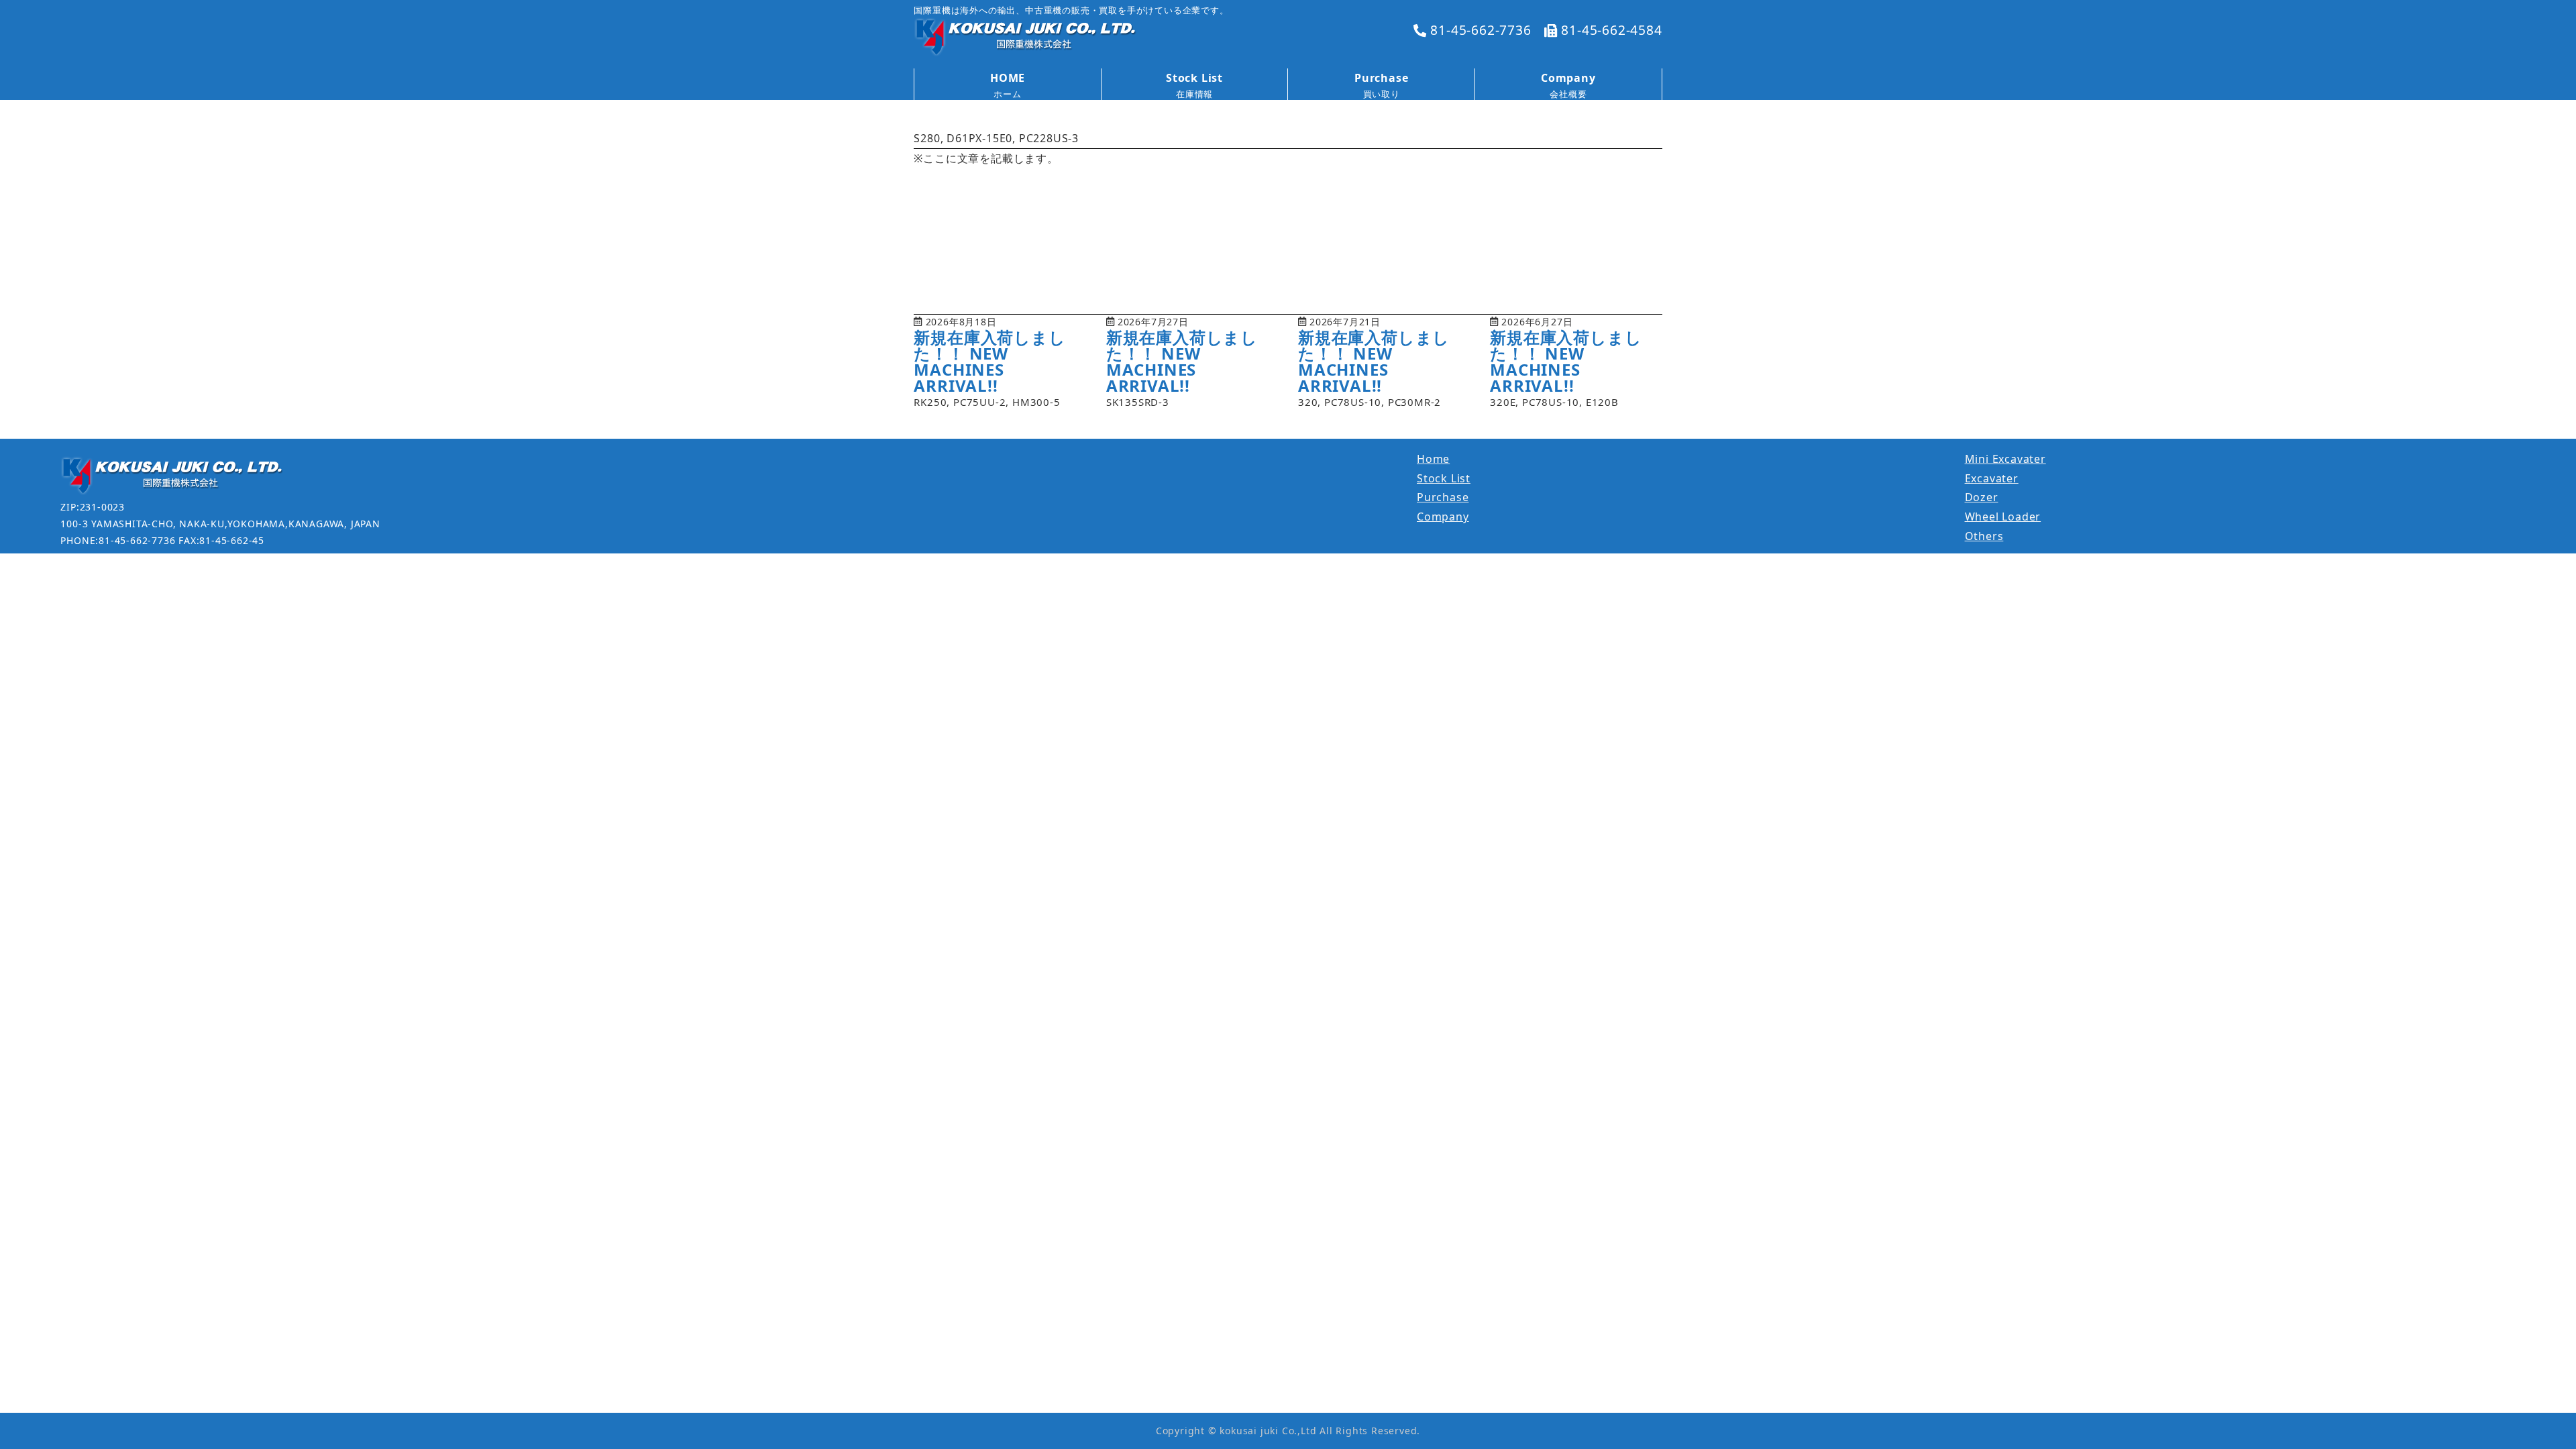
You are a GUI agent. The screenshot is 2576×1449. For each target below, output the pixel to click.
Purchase (1443, 497)
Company (1443, 517)
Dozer (1982, 497)
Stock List (1444, 478)
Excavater (1992, 478)
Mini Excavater (2005, 459)
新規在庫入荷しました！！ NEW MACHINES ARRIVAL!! (989, 361)
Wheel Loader (2003, 517)
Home (1433, 459)
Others (1984, 536)
